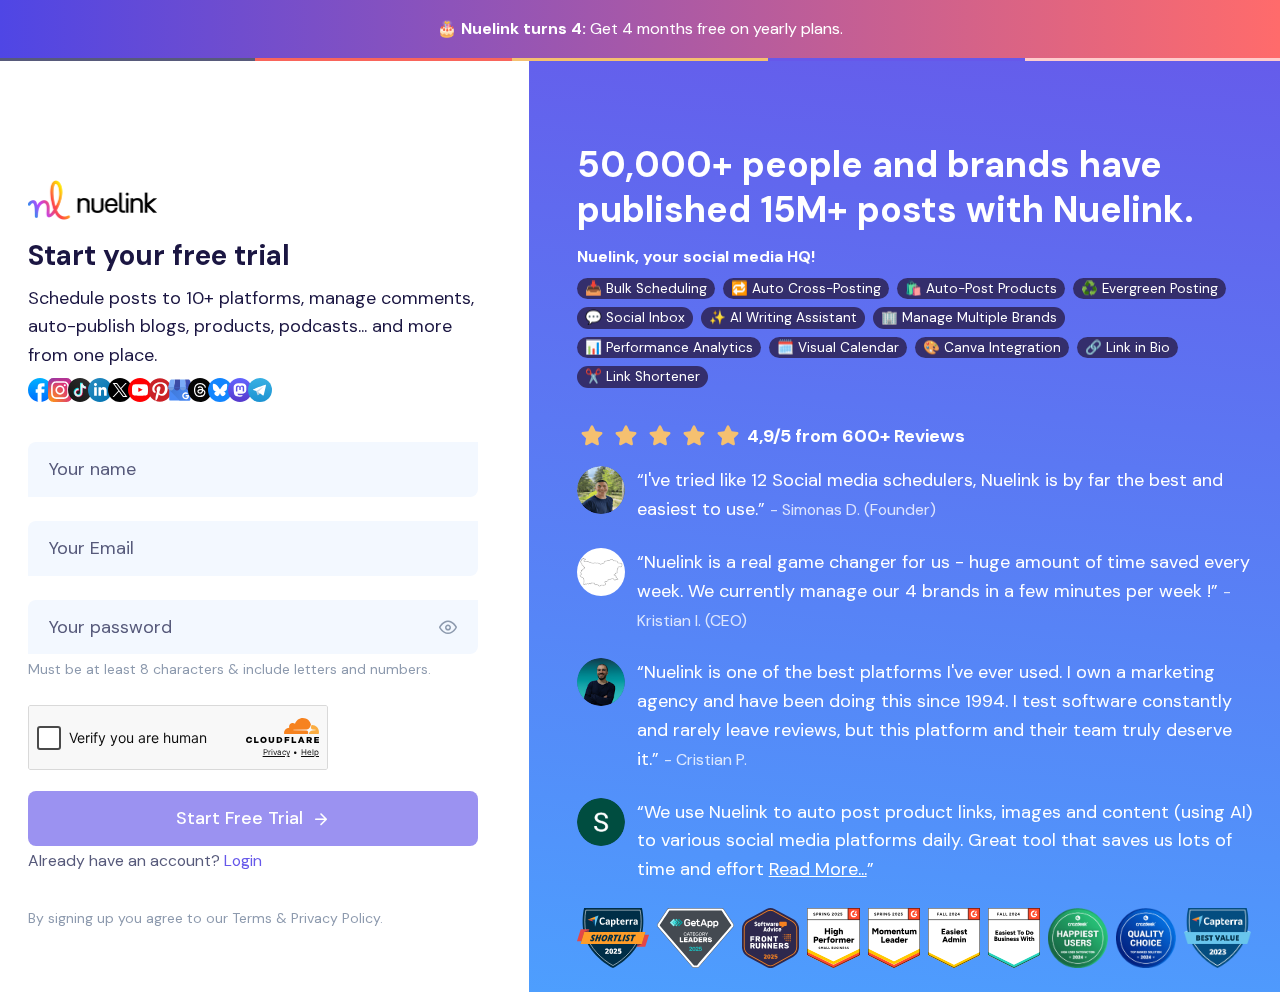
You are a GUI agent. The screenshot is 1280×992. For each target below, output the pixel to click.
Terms (252, 918)
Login (243, 860)
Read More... (818, 869)
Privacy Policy (335, 918)
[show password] (458, 627)
